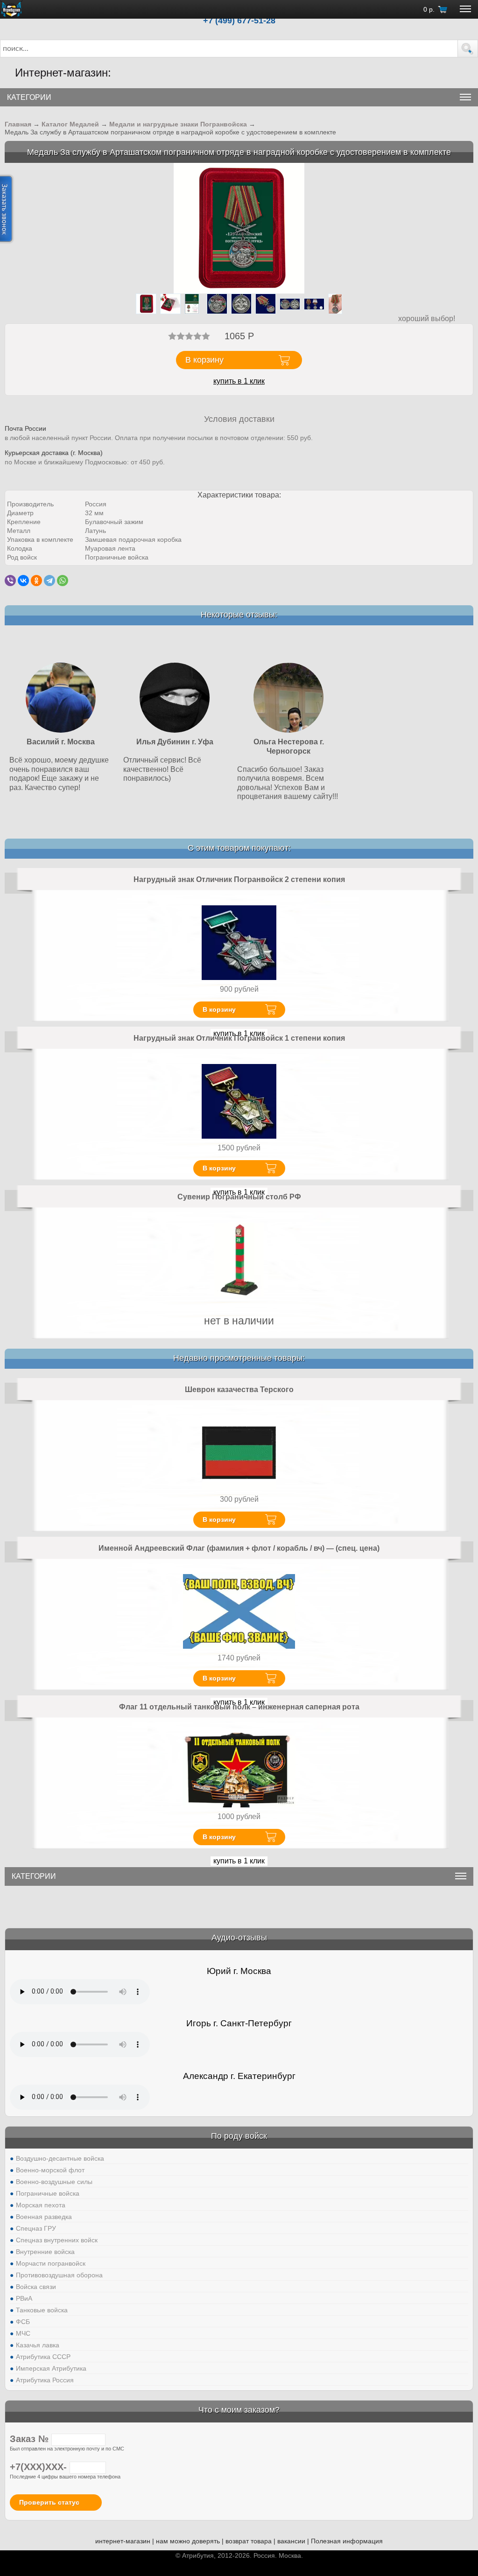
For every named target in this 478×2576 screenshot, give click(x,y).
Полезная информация (347, 2541)
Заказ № (31, 2439)
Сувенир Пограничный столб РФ (239, 1197)
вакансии (291, 2541)
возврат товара (249, 2541)
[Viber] (10, 581)
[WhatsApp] (63, 581)
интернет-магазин (123, 2541)
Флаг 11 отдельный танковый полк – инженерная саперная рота (239, 1707)
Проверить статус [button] (49, 2502)
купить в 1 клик (239, 381)
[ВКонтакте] (23, 581)
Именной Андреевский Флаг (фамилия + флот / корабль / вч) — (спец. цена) (239, 1548)
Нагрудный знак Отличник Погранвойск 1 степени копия (239, 1038)
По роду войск (239, 2136)
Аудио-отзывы (239, 1938)
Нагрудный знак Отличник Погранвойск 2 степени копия (239, 879)
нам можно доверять (188, 2541)
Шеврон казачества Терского (239, 1389)
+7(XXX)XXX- (40, 2467)
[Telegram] (49, 581)
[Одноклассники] (36, 581)
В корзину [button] (204, 360)
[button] (468, 49)
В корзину (219, 1009)
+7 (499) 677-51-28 (239, 21)
